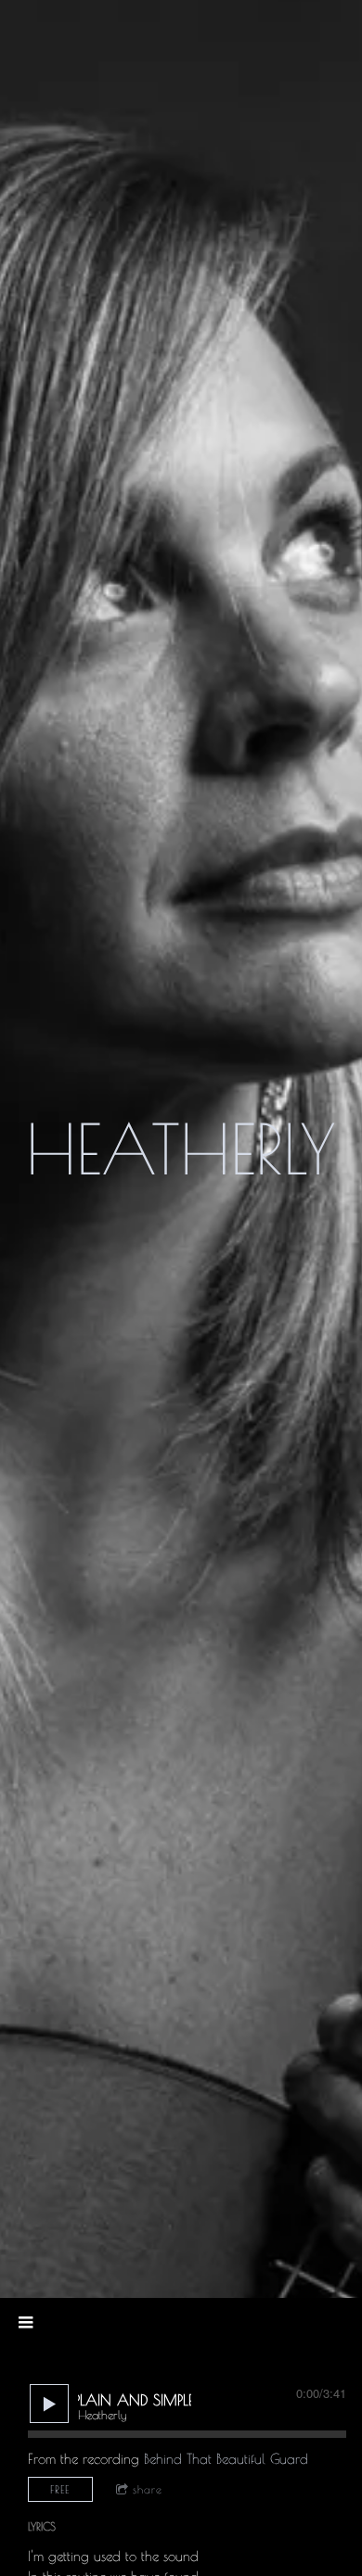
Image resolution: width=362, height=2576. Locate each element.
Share (148, 2489)
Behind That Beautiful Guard (226, 2459)
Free (60, 2489)
